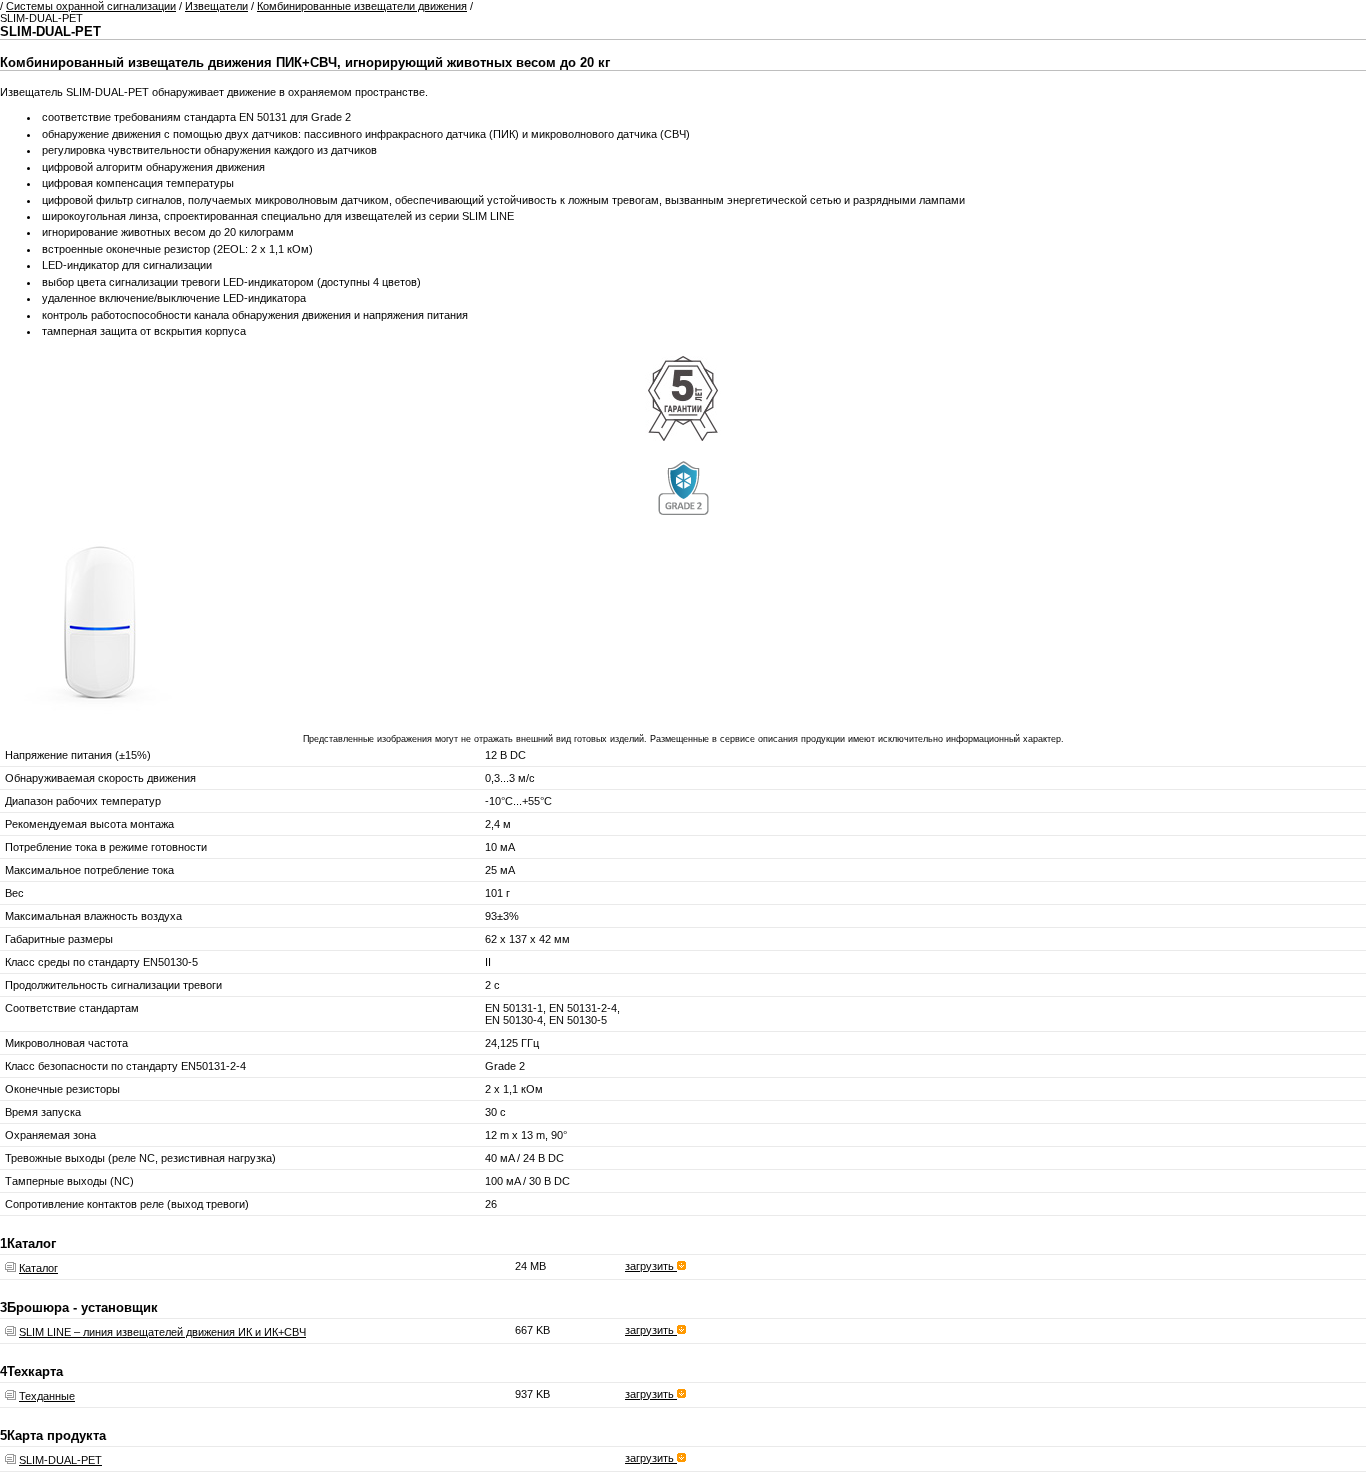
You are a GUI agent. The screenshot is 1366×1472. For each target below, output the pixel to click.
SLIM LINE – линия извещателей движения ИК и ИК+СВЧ (162, 1332)
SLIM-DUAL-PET (60, 1460)
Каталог (38, 1268)
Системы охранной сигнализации (91, 6)
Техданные (47, 1396)
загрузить (651, 1266)
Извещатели (216, 6)
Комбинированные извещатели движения (362, 6)
